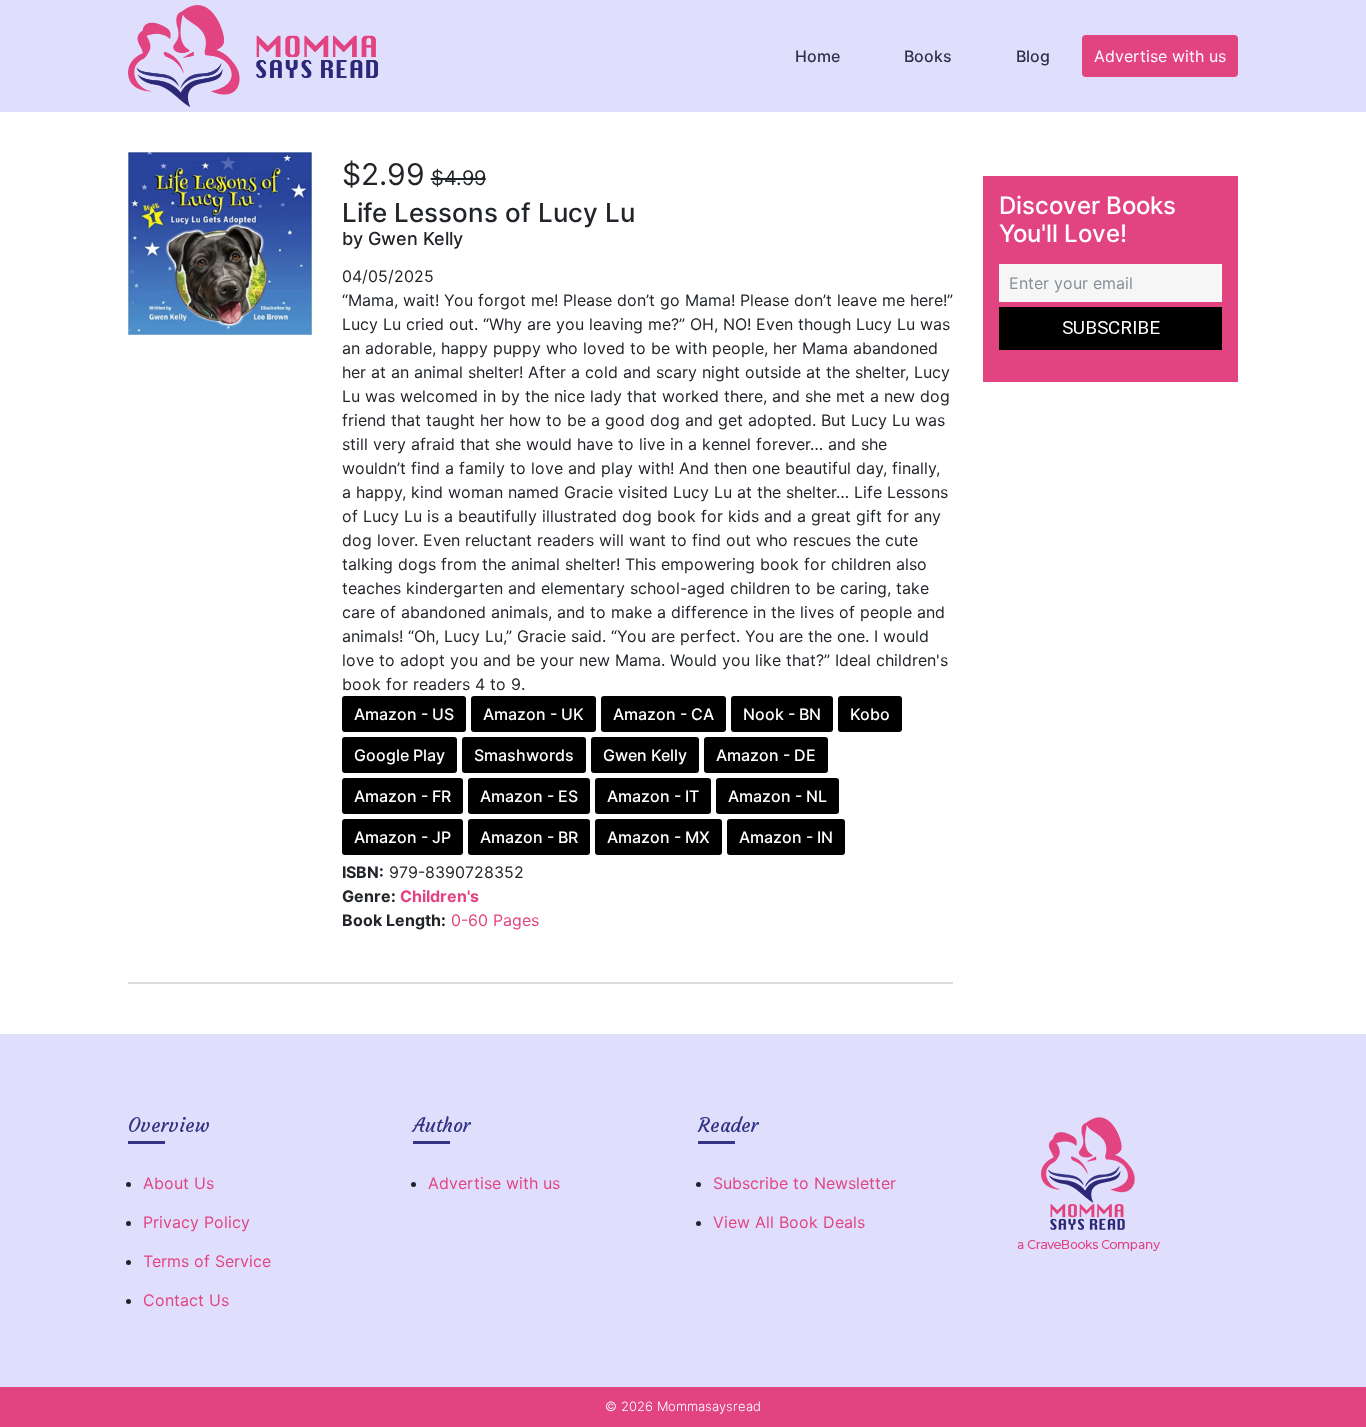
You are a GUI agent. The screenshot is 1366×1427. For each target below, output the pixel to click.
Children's (439, 896)
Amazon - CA (663, 714)
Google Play (399, 755)
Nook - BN (782, 714)
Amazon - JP (402, 837)
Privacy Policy (196, 1222)
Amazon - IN (786, 837)
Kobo (870, 714)
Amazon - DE (766, 755)
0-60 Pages (495, 920)
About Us (178, 1183)
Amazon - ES (529, 796)
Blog (1033, 56)
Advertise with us (1160, 56)
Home (817, 56)
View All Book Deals (789, 1222)
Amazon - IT (653, 796)
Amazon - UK (533, 714)
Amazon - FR (402, 796)
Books (928, 56)
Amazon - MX (658, 837)
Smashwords (524, 755)
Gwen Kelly (645, 755)
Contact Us (186, 1300)
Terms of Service (207, 1261)
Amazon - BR (529, 837)
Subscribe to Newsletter (804, 1183)
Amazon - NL (777, 796)
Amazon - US (404, 714)
